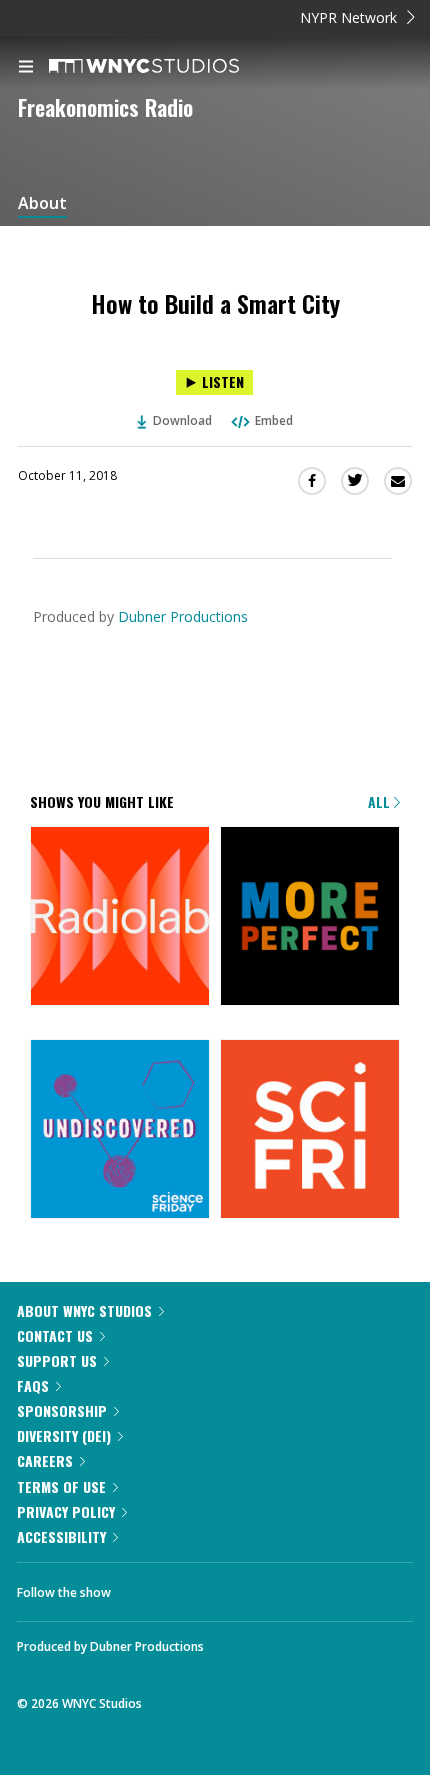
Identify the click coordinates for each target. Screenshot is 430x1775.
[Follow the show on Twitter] (201, 1587)
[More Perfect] (310, 917)
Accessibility (61, 1536)
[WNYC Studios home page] (169, 67)
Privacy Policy (66, 1511)
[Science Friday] (310, 1130)
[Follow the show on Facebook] (146, 1587)
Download (182, 420)
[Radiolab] (120, 917)
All (381, 801)
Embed (274, 420)
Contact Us (55, 1335)
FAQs (33, 1385)
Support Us (57, 1360)
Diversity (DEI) (64, 1435)
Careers (45, 1460)
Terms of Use (61, 1486)
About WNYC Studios (84, 1310)
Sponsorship (62, 1410)
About (42, 203)
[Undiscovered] (120, 1130)
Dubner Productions (183, 616)
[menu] (26, 68)
